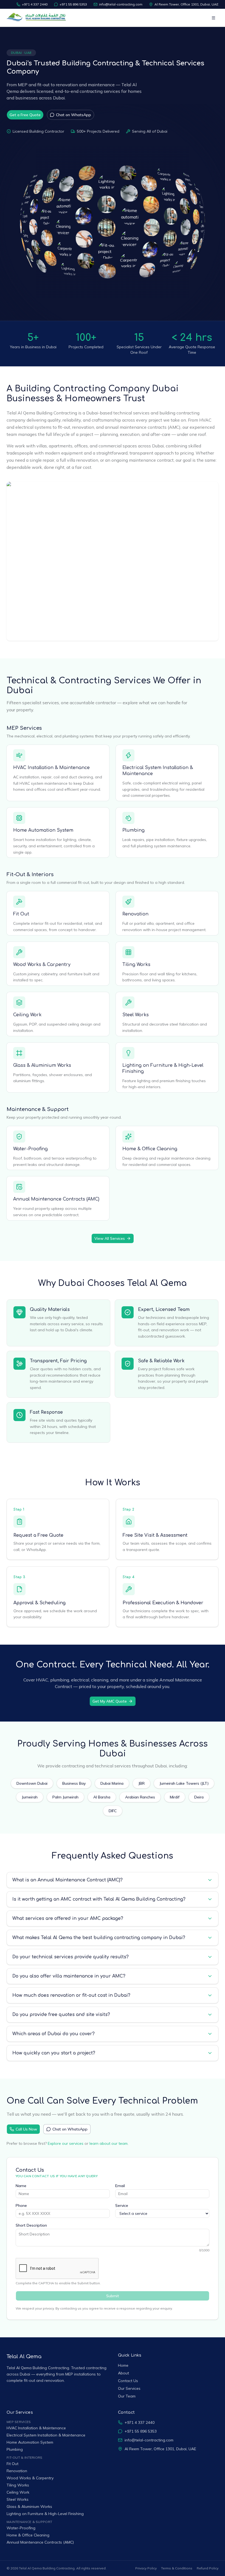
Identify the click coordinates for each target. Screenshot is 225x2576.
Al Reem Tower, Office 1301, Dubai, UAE (186, 4)
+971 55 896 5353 (73, 4)
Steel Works (136, 1015)
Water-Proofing (30, 1149)
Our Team (127, 2396)
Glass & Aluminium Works (42, 1065)
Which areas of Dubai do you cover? (54, 2034)
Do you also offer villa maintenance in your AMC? (69, 1976)
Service (122, 2205)
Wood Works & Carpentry (42, 965)
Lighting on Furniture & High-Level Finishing (45, 2514)
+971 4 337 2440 (35, 4)
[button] (24, 245)
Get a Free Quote (25, 115)
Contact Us (128, 2381)
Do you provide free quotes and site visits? (61, 2015)
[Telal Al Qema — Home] (37, 18)
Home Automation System (43, 830)
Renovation (135, 914)
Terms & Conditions (177, 2568)
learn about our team (109, 2143)
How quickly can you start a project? (54, 2053)
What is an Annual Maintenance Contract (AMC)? (67, 1880)
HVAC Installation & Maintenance (51, 768)
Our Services (129, 2388)
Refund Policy (208, 2568)
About (123, 2373)
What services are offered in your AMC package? (68, 1918)
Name (21, 2186)
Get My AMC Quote (110, 1701)
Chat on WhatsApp (74, 115)
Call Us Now (26, 2129)
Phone (21, 2205)
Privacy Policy (146, 2568)
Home (123, 2365)
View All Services (110, 1238)
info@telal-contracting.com (121, 4)
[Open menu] (213, 18)
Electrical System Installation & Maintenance (46, 2435)
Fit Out (21, 914)
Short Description (31, 2225)
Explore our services (66, 2143)
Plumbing (133, 830)
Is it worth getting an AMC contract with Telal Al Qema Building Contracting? (99, 1899)
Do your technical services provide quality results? (71, 1957)
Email (120, 2186)
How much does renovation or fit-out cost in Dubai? (71, 1995)
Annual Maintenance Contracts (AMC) (56, 1199)
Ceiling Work (27, 1015)
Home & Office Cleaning (150, 1149)
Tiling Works (136, 965)
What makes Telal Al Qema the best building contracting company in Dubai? (99, 1938)
